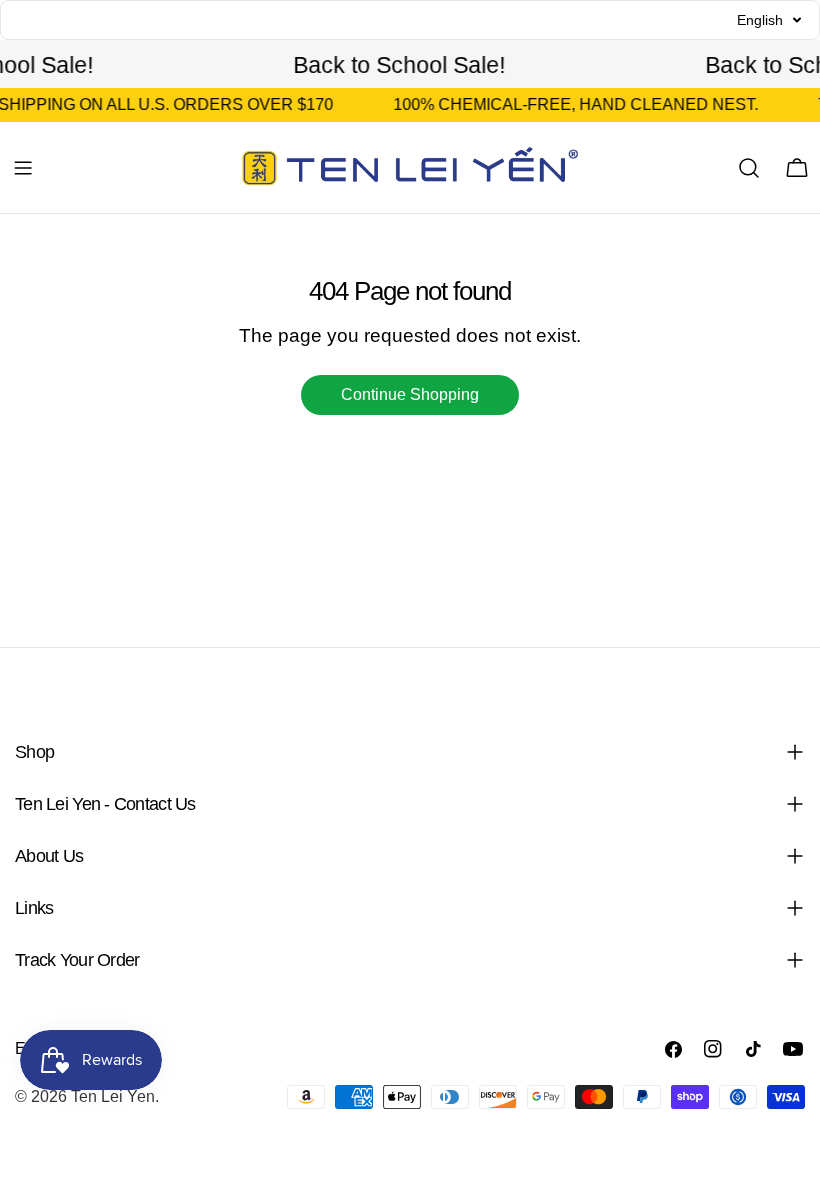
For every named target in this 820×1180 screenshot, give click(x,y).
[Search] (749, 168)
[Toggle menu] (23, 168)
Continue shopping (410, 394)
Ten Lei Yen (113, 1096)
